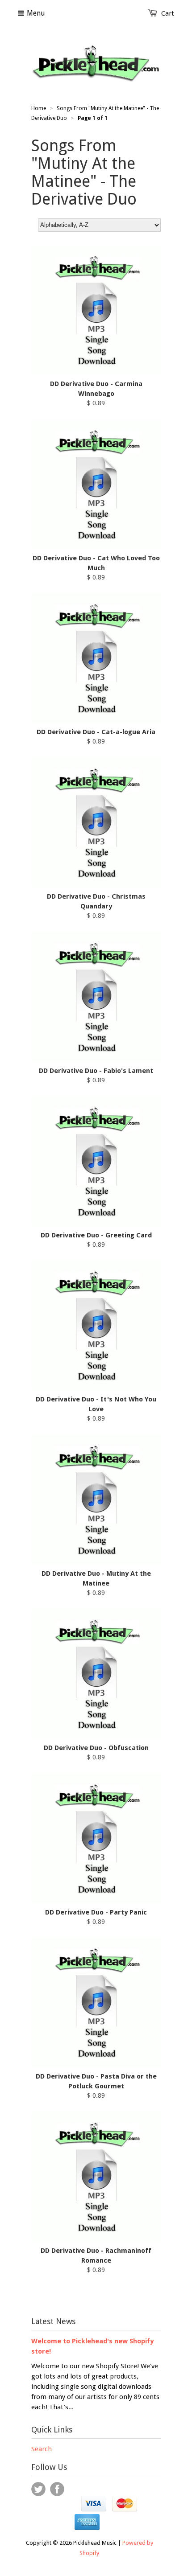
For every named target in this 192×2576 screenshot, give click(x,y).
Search (42, 2449)
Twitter (38, 2489)
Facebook (57, 2489)
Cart (168, 13)
